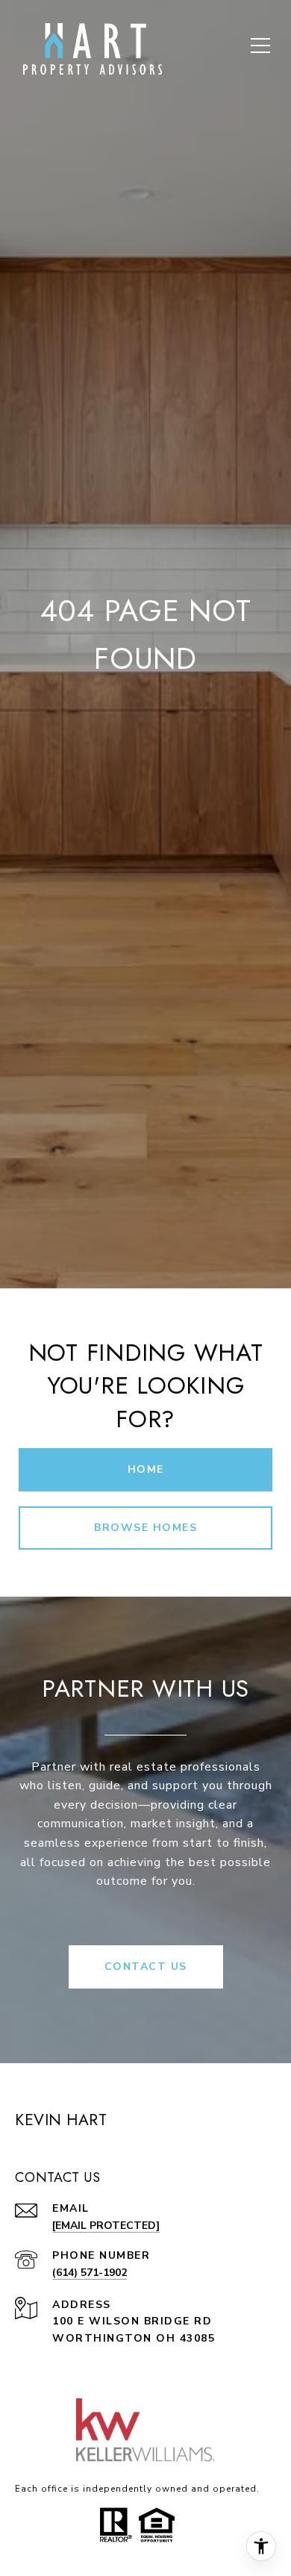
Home (146, 1469)
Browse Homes (145, 1528)
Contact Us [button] (146, 1967)
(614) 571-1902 (90, 2273)
